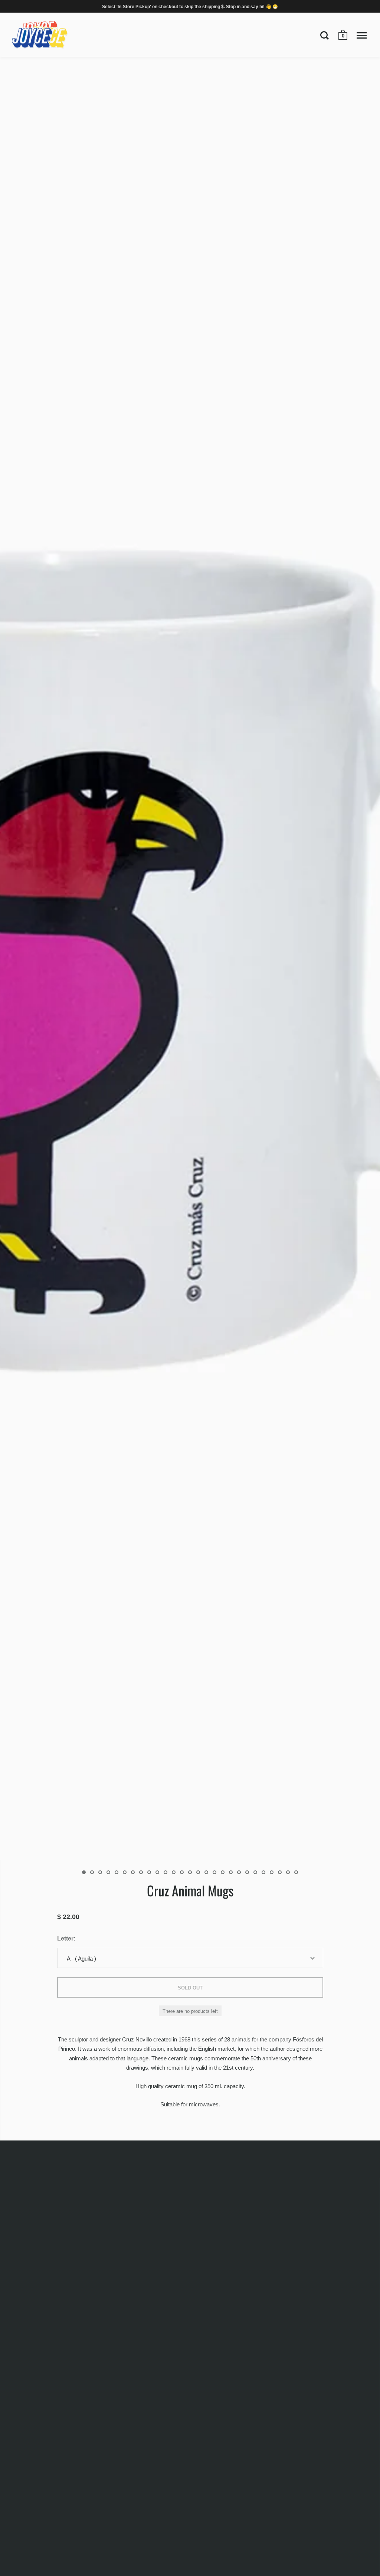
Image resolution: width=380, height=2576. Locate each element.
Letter (65, 1938)
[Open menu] (362, 35)
